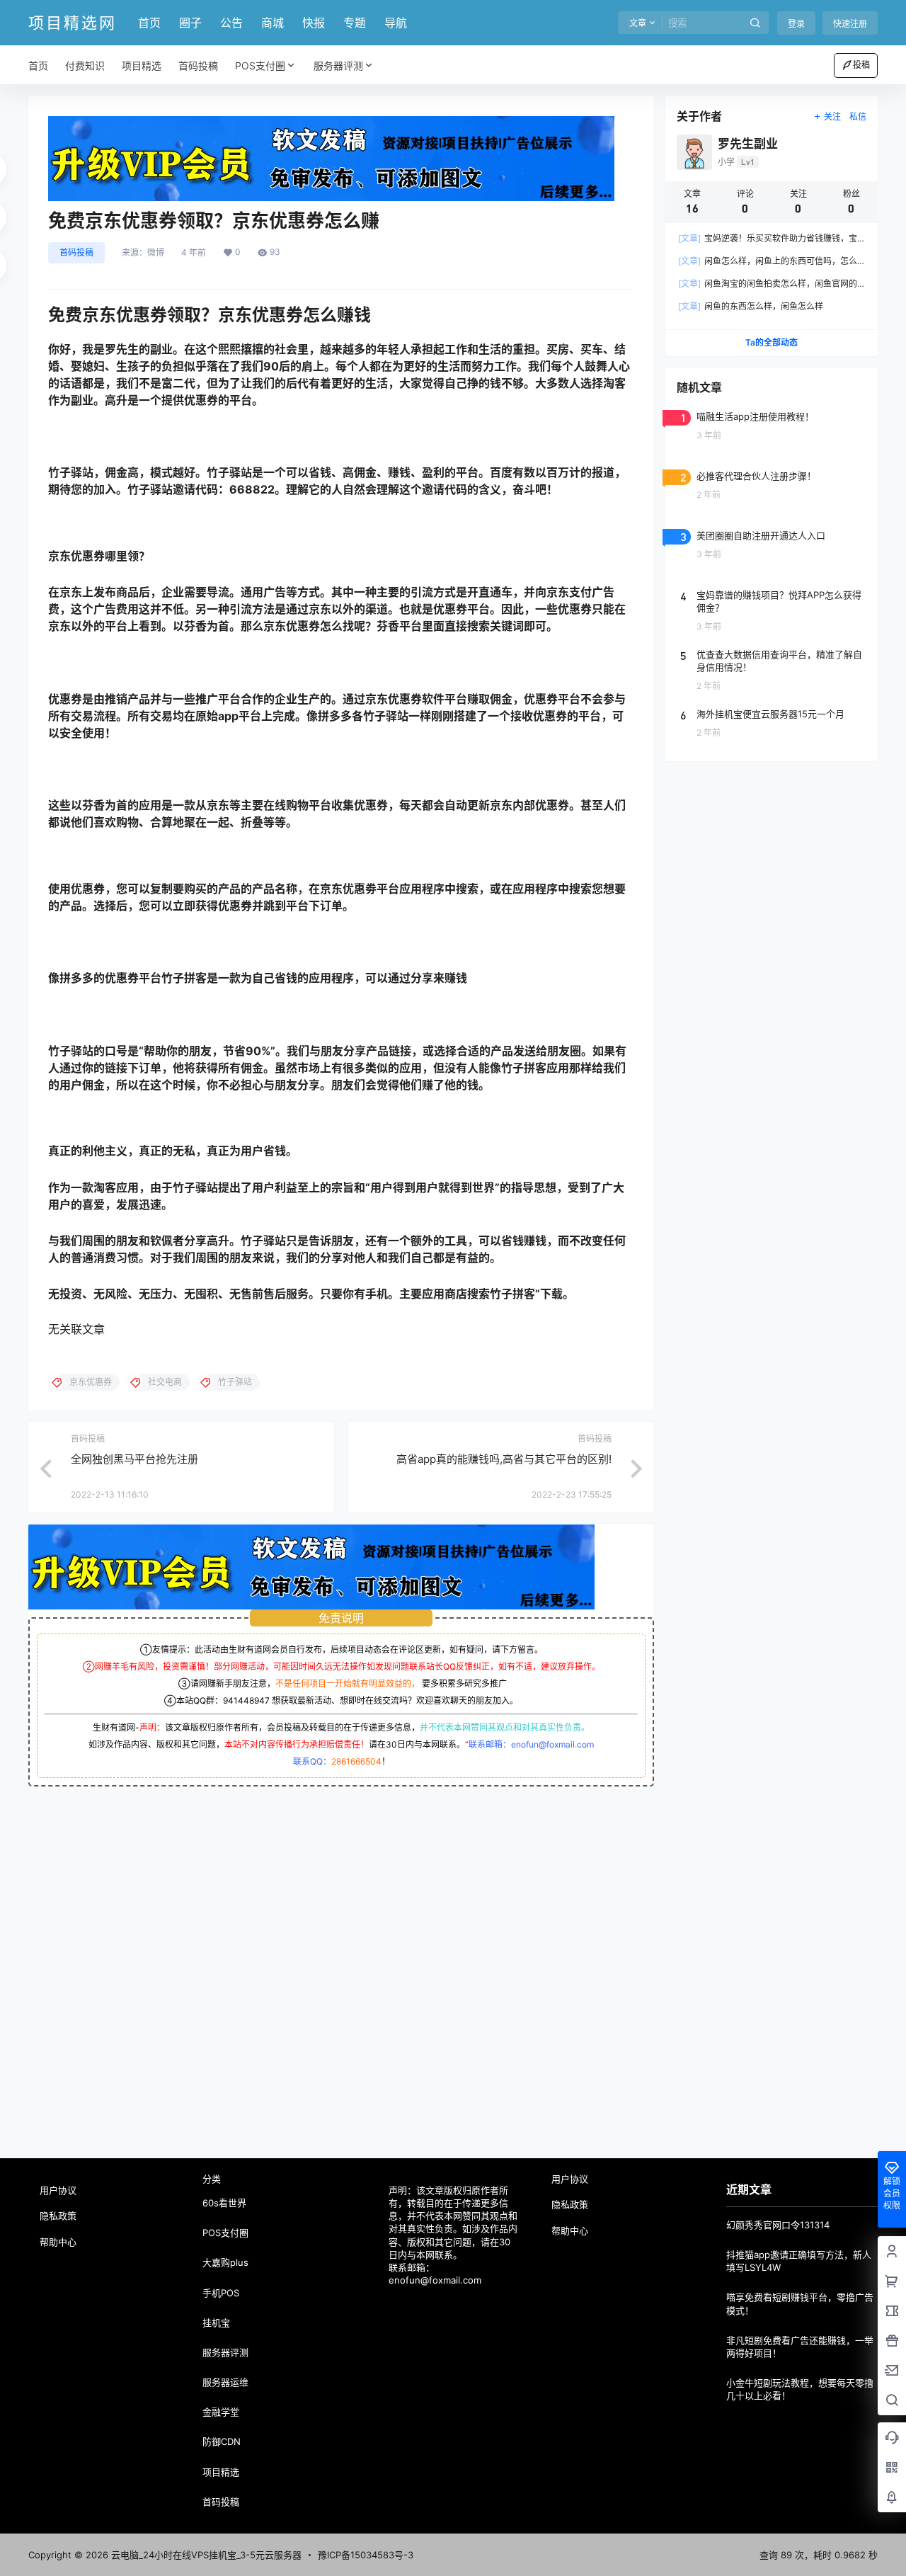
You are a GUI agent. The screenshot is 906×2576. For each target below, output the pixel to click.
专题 (355, 23)
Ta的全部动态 (772, 342)
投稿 (861, 65)
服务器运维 (225, 2382)
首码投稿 (76, 252)
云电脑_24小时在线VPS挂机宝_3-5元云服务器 (205, 2555)
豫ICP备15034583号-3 (366, 2555)
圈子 (190, 23)
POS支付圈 (260, 65)
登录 (796, 24)
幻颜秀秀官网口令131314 (778, 2225)
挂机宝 (216, 2323)
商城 (273, 23)
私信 (858, 116)
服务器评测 (338, 65)
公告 (231, 23)
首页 (149, 23)
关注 (832, 116)
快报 (314, 23)
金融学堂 (221, 2412)
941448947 (246, 1700)
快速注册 (850, 24)
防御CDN (222, 2441)
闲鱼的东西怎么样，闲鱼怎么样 (751, 306)
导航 (396, 23)
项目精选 (221, 2472)
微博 (156, 253)
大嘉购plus (225, 2262)
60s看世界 (224, 2203)
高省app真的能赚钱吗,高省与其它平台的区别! (504, 1459)
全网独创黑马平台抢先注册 (134, 1459)
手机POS (221, 2293)
